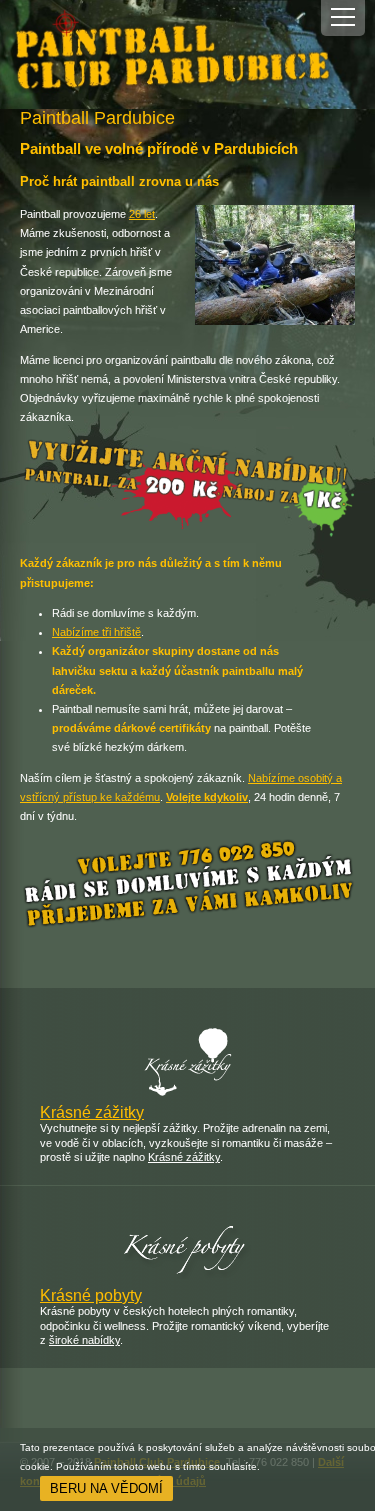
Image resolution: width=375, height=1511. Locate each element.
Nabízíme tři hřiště (96, 632)
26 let (142, 214)
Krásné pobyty (91, 1295)
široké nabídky (84, 1340)
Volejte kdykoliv (207, 797)
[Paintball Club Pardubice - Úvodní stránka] (187, 54)
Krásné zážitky (92, 1112)
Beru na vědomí (106, 1488)
